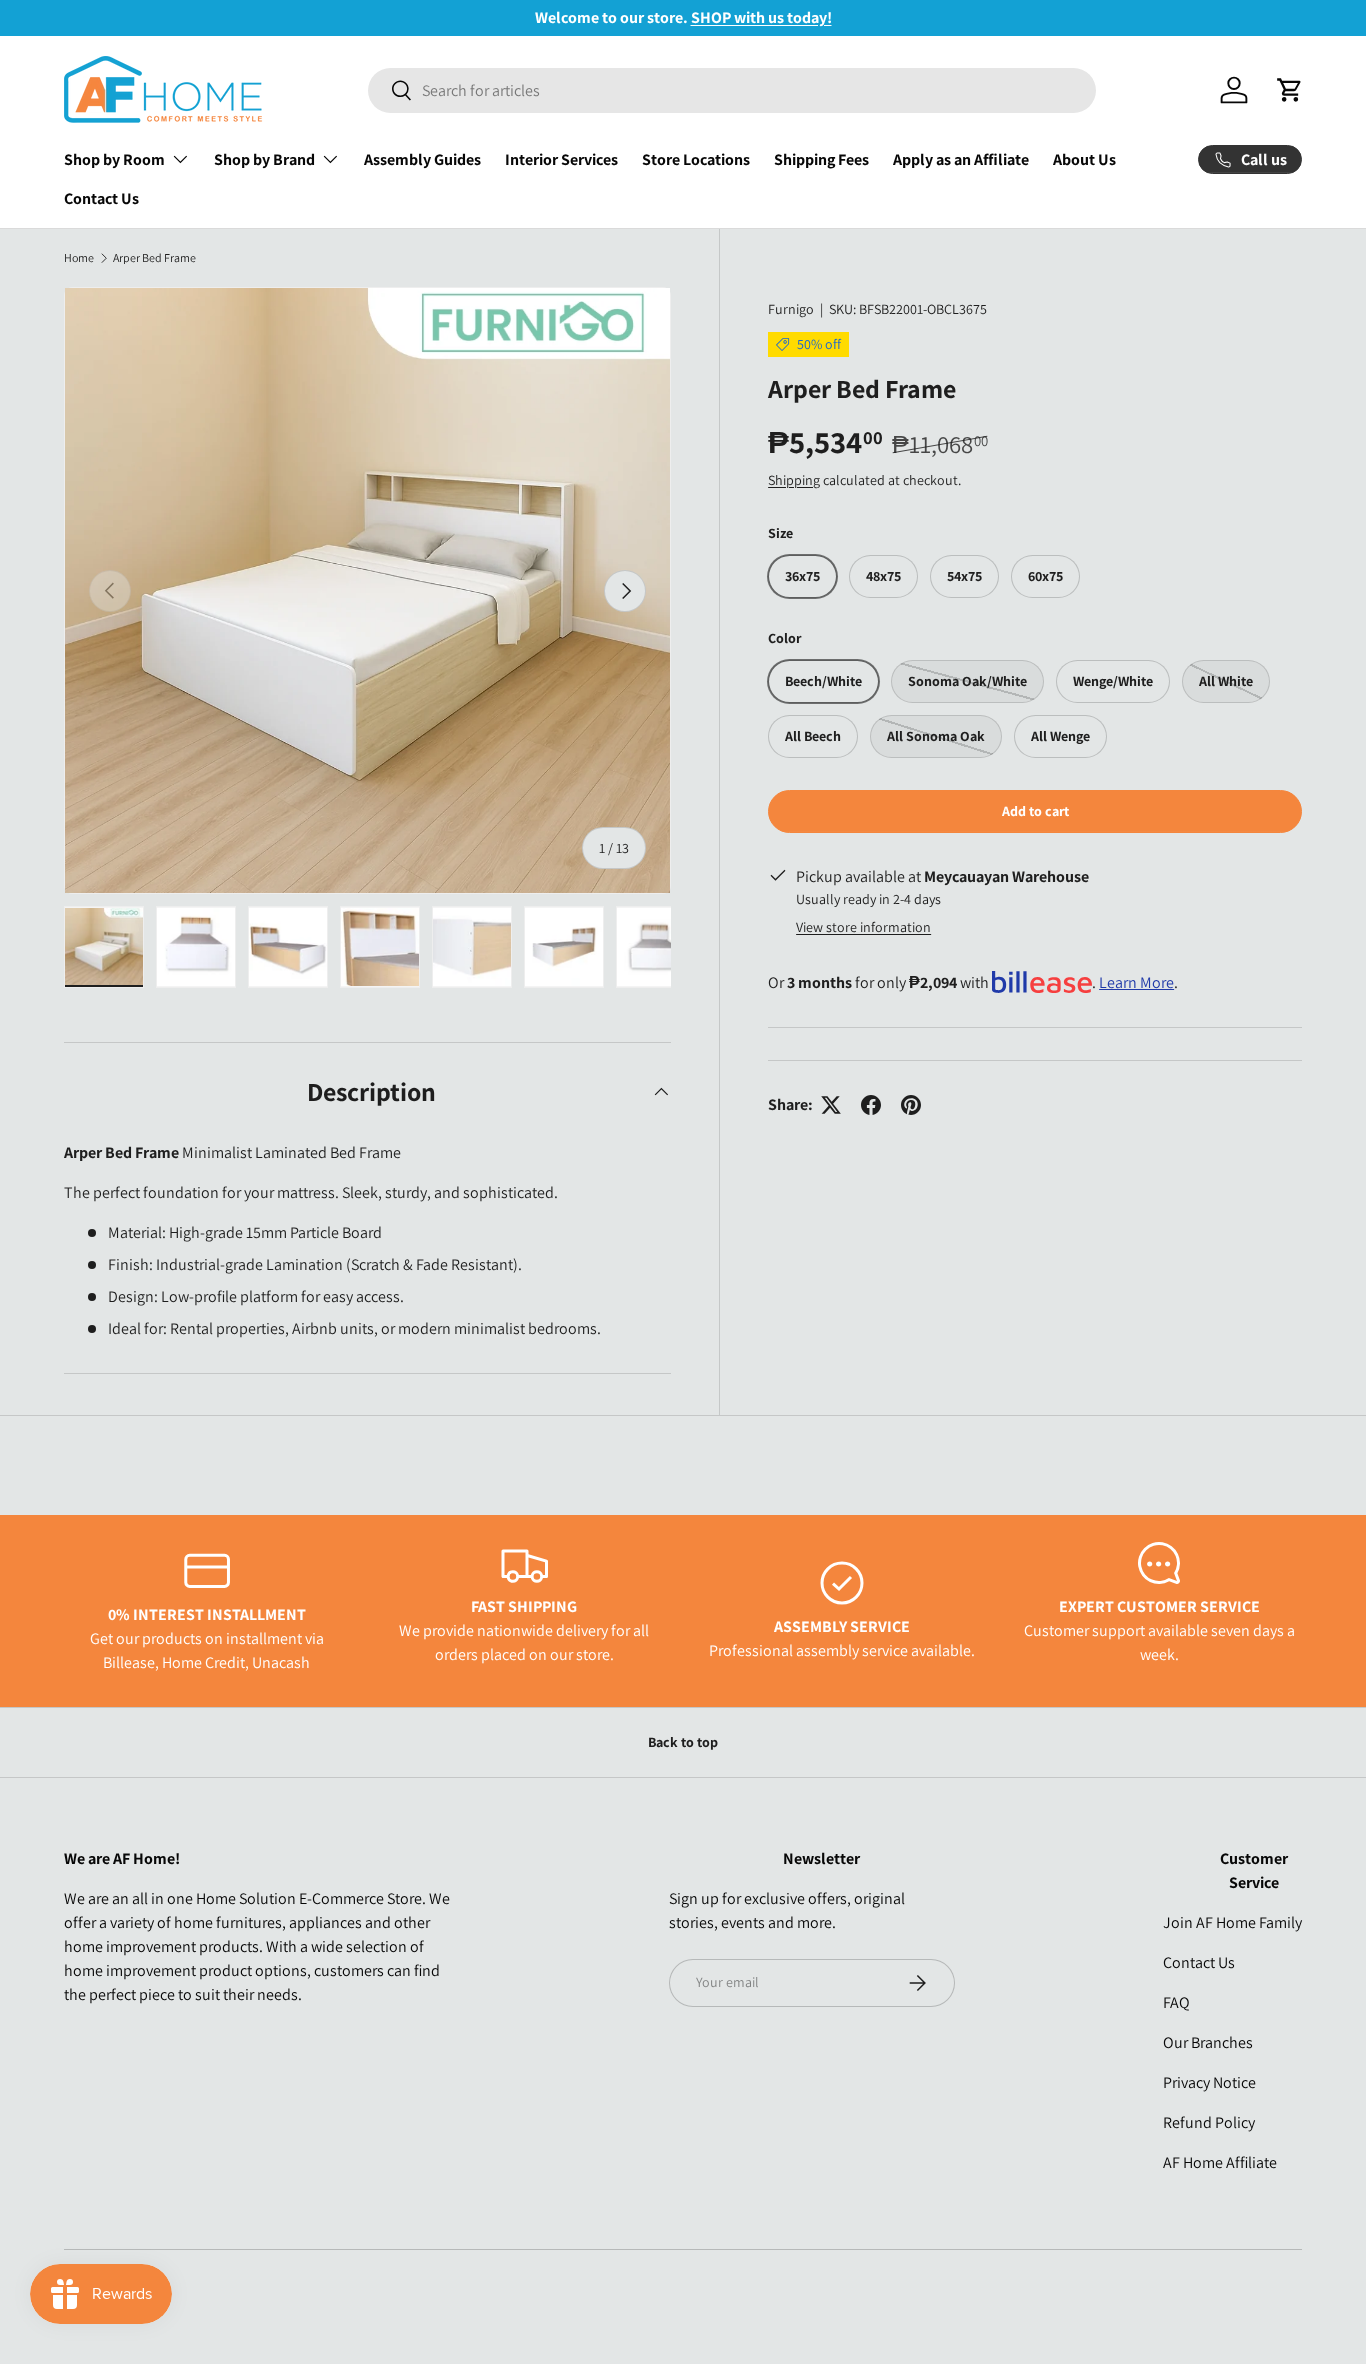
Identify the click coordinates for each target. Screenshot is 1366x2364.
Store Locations (696, 159)
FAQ (1176, 2002)
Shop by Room (114, 159)
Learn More (1136, 982)
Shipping (794, 479)
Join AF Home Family (1232, 1922)
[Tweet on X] (831, 1105)
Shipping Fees (821, 159)
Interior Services (561, 159)
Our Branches (1208, 2042)
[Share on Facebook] (871, 1105)
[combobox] (732, 90)
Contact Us (101, 198)
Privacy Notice (1209, 2082)
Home (79, 258)
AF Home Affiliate (1220, 2162)
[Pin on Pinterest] (911, 1105)
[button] (1290, 90)
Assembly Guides (422, 159)
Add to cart (1035, 811)
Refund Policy (1209, 2122)
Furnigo (791, 309)
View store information (863, 927)
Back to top (683, 1742)
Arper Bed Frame (154, 258)
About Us (1084, 159)
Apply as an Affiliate (961, 159)
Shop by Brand (264, 159)
